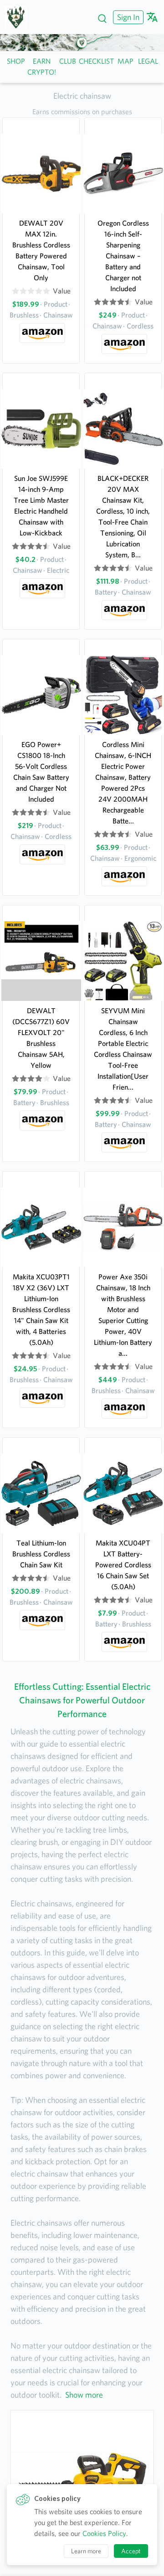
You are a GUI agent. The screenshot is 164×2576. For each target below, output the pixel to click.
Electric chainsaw (82, 96)
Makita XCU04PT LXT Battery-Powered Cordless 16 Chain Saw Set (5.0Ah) (123, 1565)
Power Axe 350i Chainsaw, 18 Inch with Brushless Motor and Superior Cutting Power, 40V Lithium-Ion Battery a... (123, 1315)
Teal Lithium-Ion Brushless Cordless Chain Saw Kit (41, 1554)
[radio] (15, 291)
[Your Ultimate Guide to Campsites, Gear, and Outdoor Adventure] (19, 17)
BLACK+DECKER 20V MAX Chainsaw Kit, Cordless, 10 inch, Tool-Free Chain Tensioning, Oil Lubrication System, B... (123, 517)
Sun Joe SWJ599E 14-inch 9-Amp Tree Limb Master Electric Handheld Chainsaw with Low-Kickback (41, 506)
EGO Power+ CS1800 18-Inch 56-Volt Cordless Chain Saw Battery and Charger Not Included (41, 772)
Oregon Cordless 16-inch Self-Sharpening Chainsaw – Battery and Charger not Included (123, 256)
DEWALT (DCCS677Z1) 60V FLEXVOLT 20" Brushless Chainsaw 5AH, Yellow (41, 1038)
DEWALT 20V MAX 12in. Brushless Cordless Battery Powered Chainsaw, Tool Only (41, 250)
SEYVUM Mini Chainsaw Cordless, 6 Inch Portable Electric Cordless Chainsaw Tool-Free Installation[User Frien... (123, 1049)
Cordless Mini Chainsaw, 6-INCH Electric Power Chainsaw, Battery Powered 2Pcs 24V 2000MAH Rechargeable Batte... (123, 783)
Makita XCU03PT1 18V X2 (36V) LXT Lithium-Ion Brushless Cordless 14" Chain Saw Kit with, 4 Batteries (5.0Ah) (41, 1310)
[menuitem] (127, 17)
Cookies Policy (104, 2533)
